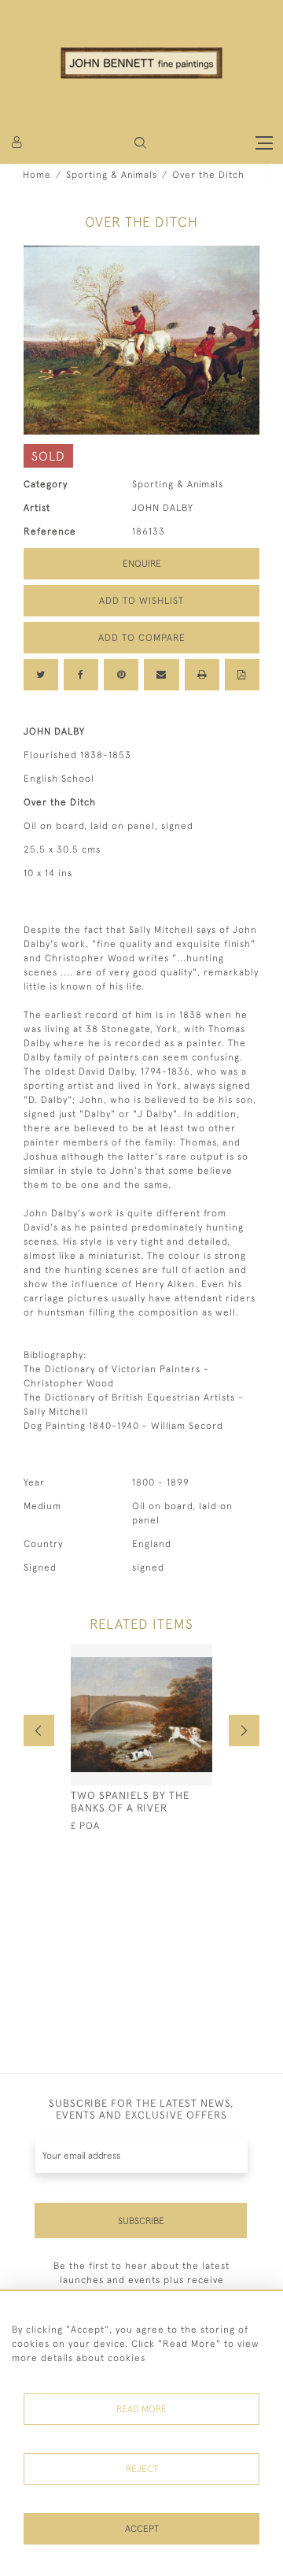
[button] (140, 143)
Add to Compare (142, 638)
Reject (142, 2469)
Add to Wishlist (141, 601)
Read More (141, 2409)
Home (37, 175)
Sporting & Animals (112, 175)
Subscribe (141, 2221)
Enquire (142, 564)
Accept (142, 2529)
